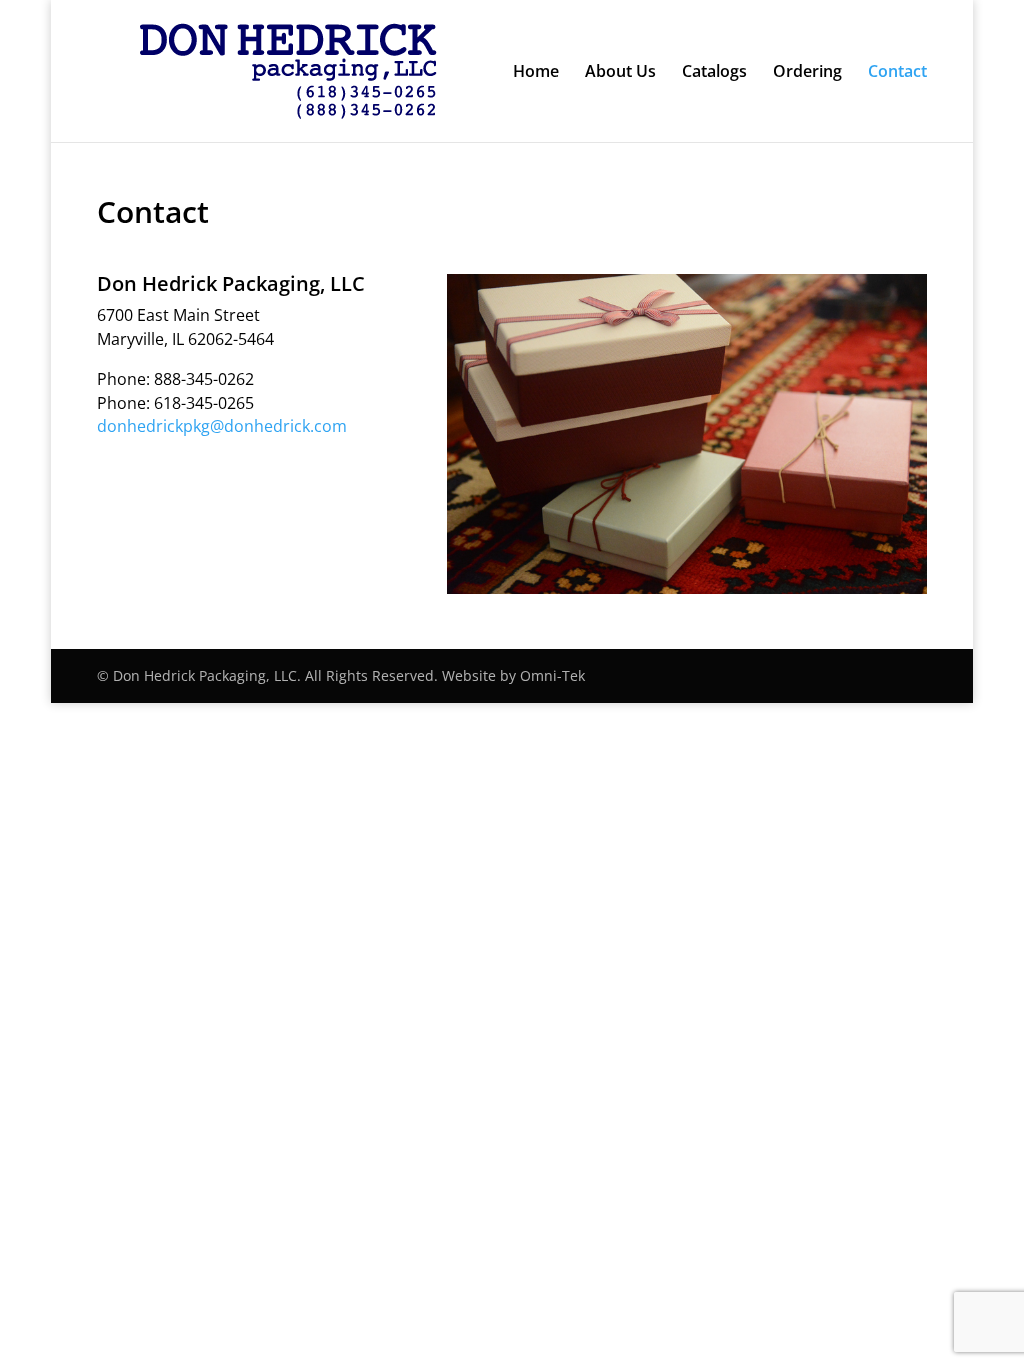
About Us (620, 73)
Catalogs (714, 73)
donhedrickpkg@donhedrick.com (222, 426)
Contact (897, 73)
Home (536, 73)
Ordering (807, 73)
